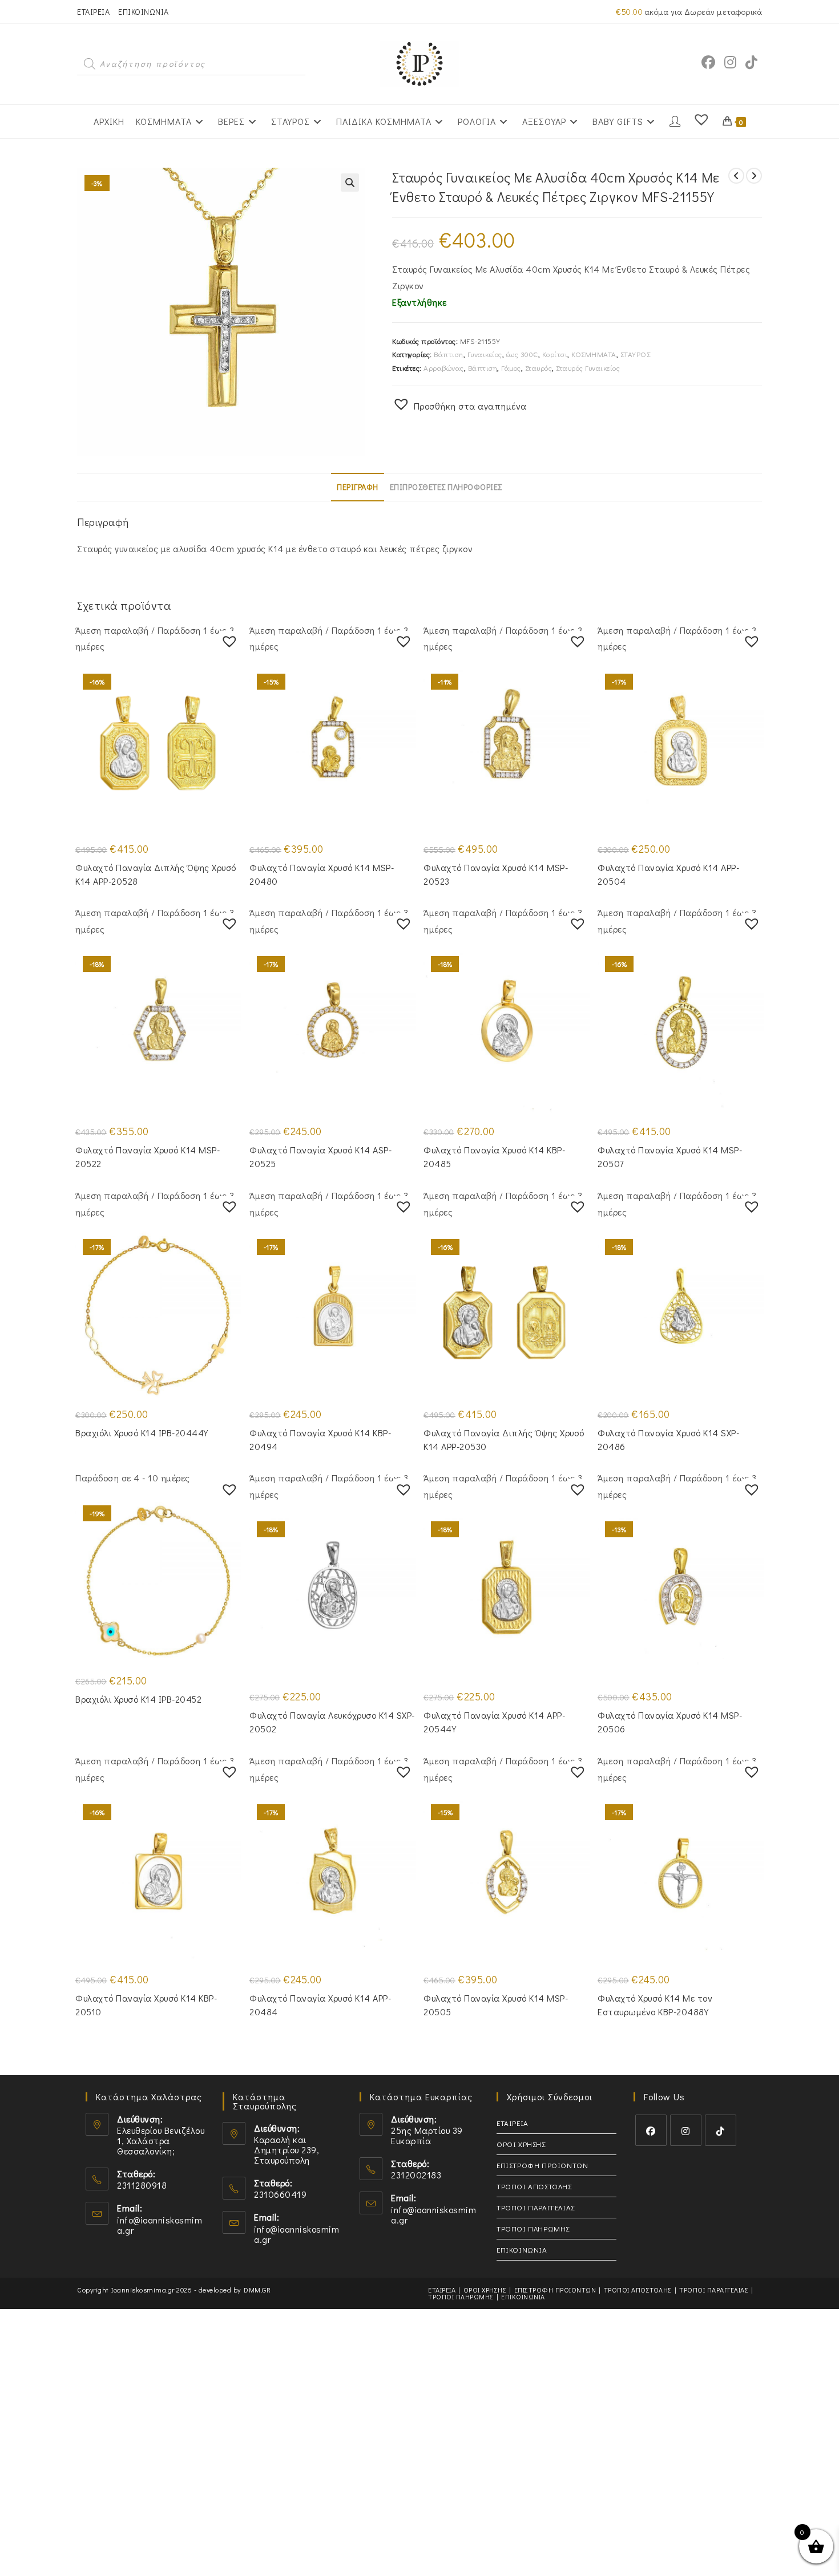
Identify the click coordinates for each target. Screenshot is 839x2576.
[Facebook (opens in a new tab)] (708, 62)
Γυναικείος (485, 354)
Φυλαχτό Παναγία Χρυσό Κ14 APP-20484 (320, 2005)
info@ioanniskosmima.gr (160, 2225)
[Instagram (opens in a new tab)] (730, 62)
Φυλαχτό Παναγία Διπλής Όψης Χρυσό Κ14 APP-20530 (504, 1439)
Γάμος (511, 368)
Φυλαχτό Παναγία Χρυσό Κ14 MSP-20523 (496, 874)
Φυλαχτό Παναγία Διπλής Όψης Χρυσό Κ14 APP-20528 (156, 874)
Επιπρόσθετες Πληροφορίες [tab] (446, 487)
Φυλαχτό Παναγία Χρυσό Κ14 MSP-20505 (496, 2005)
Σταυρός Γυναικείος (588, 368)
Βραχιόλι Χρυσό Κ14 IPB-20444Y (142, 1433)
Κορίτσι (555, 354)
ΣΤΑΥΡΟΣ (636, 354)
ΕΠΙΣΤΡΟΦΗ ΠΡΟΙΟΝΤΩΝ (542, 2165)
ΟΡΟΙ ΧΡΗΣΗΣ (521, 2144)
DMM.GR (257, 2290)
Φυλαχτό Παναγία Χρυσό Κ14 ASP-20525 (320, 1157)
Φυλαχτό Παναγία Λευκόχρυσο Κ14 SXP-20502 (332, 1722)
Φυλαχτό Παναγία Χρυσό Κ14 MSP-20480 (322, 874)
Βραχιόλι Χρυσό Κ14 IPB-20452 (138, 1699)
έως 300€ (522, 354)
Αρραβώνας (444, 368)
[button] (350, 183)
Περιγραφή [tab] (358, 487)
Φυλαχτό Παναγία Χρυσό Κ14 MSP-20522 (148, 1157)
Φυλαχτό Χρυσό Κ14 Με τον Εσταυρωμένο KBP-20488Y (655, 2005)
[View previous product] (736, 176)
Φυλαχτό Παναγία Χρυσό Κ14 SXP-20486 (668, 1439)
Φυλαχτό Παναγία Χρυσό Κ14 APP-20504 (668, 874)
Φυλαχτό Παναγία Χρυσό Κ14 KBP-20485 (494, 1157)
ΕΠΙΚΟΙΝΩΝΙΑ (144, 12)
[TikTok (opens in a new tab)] (751, 62)
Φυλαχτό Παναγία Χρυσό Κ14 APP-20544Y (494, 1722)
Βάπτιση (449, 354)
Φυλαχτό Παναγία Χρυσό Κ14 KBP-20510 (146, 2005)
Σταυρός (539, 368)
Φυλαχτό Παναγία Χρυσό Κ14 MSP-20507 (670, 1157)
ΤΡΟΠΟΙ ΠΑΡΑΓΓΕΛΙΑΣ (536, 2207)
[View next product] (754, 176)
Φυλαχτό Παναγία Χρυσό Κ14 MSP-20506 (670, 1722)
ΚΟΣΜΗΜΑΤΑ (594, 354)
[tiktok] (721, 2130)
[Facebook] (651, 2130)
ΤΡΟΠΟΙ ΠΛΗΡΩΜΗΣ (533, 2228)
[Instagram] (686, 2130)
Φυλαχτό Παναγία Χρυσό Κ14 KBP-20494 (320, 1439)
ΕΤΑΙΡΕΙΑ (93, 12)
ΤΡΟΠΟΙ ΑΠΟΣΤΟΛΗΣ (534, 2186)
